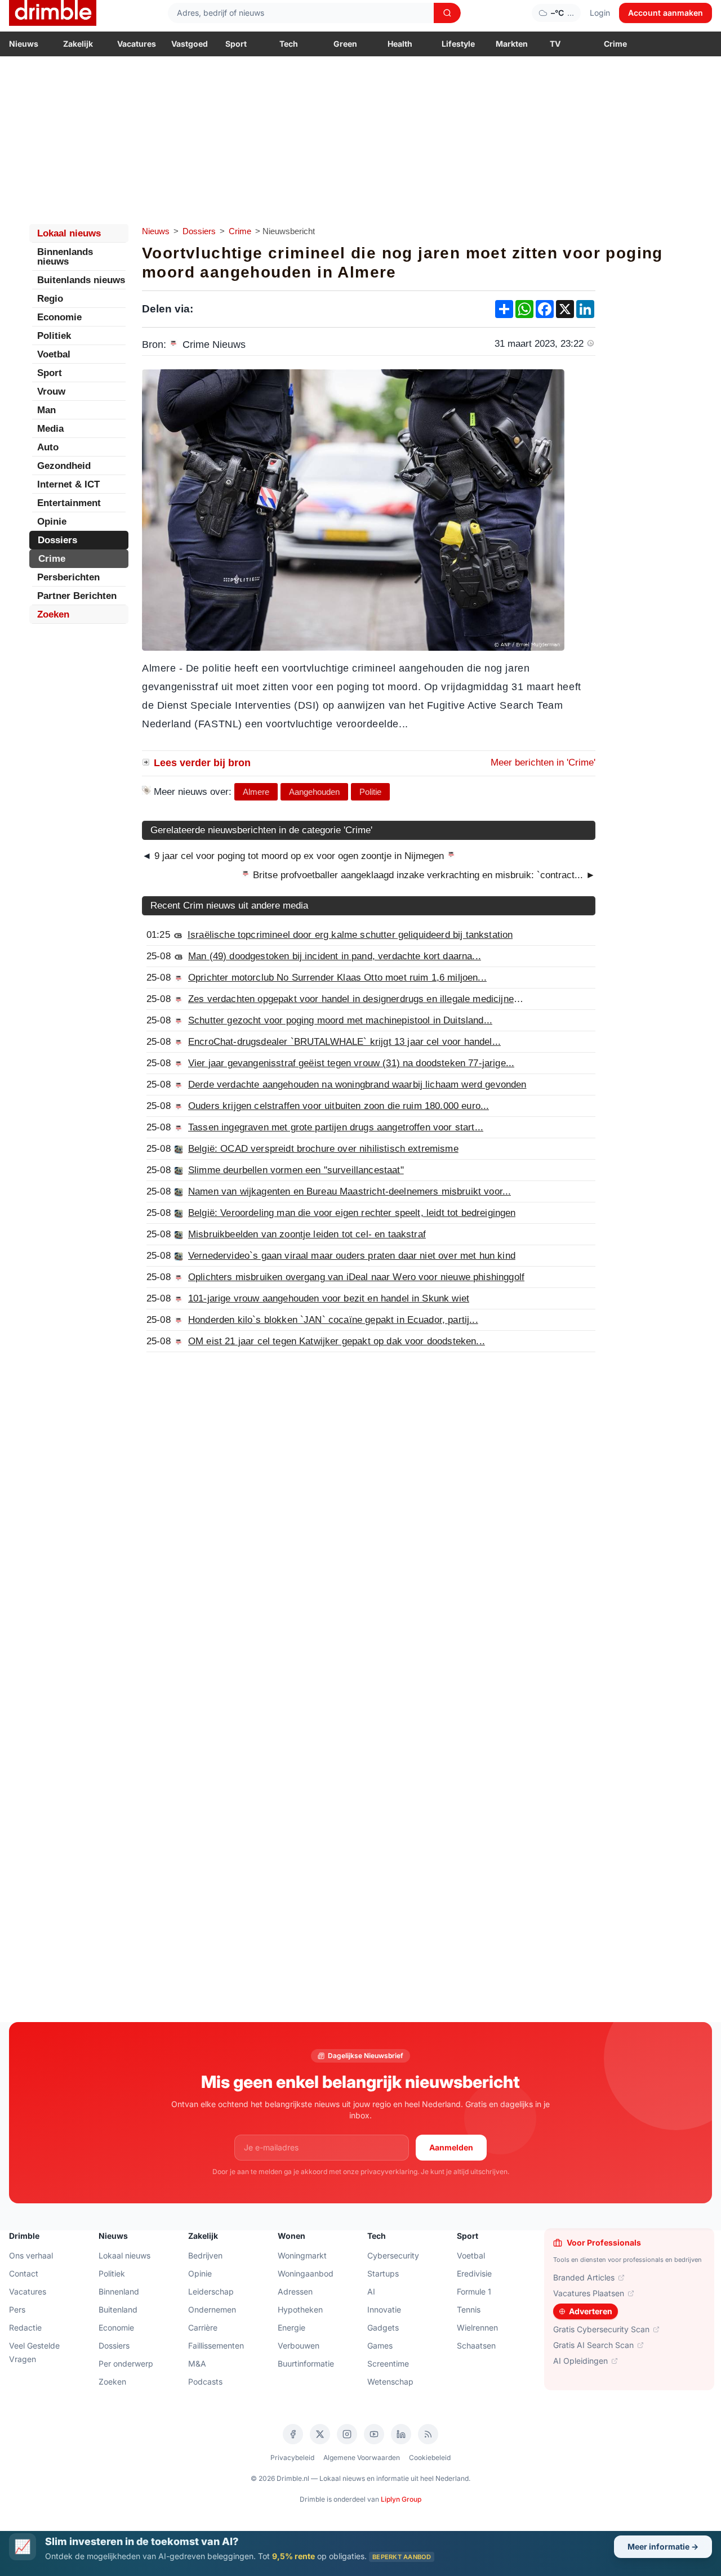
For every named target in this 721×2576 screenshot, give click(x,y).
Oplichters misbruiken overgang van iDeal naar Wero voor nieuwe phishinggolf (356, 1277)
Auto (48, 447)
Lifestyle (458, 44)
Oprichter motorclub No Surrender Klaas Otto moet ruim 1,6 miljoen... (337, 978)
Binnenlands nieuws (65, 257)
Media (50, 429)
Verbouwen (299, 2345)
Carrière (203, 2327)
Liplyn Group (401, 2499)
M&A (197, 2363)
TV (555, 44)
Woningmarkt (302, 2255)
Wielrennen (477, 2327)
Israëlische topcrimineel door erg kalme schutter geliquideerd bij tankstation (350, 935)
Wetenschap (390, 2382)
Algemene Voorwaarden (362, 2458)
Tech (289, 44)
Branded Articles (584, 2277)
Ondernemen (212, 2309)
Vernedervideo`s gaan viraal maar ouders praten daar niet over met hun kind (352, 1256)
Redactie (25, 2327)
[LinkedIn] (401, 2434)
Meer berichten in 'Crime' (543, 762)
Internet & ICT (68, 484)
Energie (291, 2327)
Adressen (295, 2291)
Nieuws (24, 44)
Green (345, 44)
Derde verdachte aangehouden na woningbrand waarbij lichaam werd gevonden (357, 1084)
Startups (383, 2273)
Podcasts (205, 2382)
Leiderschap (211, 2291)
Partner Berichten (77, 596)
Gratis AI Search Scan (593, 2345)
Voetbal (54, 354)
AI (371, 2291)
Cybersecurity (393, 2255)
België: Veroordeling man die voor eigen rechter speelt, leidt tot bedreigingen (352, 1213)
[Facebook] (293, 2434)
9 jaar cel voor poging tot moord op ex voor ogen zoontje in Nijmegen (299, 856)
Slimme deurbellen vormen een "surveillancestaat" (296, 1170)
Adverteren (591, 2311)
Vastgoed (190, 44)
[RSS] (428, 2434)
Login (600, 13)
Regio (50, 299)
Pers (17, 2309)
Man (46, 410)
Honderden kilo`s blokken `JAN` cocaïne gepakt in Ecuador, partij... (333, 1320)
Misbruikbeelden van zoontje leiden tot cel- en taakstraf (307, 1234)
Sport (236, 44)
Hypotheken (300, 2309)
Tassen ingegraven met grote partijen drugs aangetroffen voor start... (336, 1127)
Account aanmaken (666, 13)
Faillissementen (216, 2345)
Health (400, 44)
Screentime (388, 2363)
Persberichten (68, 577)
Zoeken (53, 614)
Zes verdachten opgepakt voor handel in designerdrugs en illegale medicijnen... (358, 999)
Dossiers (199, 231)
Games (380, 2345)
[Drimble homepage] (53, 13)
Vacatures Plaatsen (589, 2293)
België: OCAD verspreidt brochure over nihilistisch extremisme (323, 1149)
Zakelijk (78, 44)
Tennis (469, 2309)
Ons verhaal (31, 2255)
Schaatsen (476, 2345)
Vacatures (137, 44)
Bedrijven (205, 2255)
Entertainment (69, 503)
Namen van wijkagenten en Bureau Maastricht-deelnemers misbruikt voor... (350, 1191)
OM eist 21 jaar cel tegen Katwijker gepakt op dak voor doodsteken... (337, 1341)
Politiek (54, 336)
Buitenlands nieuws (81, 280)
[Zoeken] (447, 13)
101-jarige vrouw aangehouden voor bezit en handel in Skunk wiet (329, 1298)
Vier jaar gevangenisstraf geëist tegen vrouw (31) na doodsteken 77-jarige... (351, 1063)
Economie (59, 317)
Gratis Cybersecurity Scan (601, 2329)
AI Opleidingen (580, 2361)
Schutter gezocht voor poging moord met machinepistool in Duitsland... (340, 1020)
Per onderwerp (126, 2363)
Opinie (52, 522)
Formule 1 (474, 2291)
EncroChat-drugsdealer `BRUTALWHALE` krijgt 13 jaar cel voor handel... (344, 1042)
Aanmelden (451, 2147)
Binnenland (119, 2291)
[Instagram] (347, 2434)
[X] (320, 2434)
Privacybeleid (292, 2458)
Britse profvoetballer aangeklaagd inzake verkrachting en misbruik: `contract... (423, 875)
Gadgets (383, 2327)
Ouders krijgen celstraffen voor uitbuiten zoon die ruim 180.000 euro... (339, 1106)
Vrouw (51, 392)
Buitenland (118, 2309)
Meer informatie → (663, 2546)
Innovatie (384, 2309)
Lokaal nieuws (69, 233)
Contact (24, 2273)
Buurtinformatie (306, 2363)
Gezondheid (64, 466)
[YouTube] (374, 2434)
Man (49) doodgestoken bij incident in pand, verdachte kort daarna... (335, 956)
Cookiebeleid (430, 2458)
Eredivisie (474, 2273)
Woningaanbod (306, 2273)
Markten (512, 44)
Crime (615, 44)
